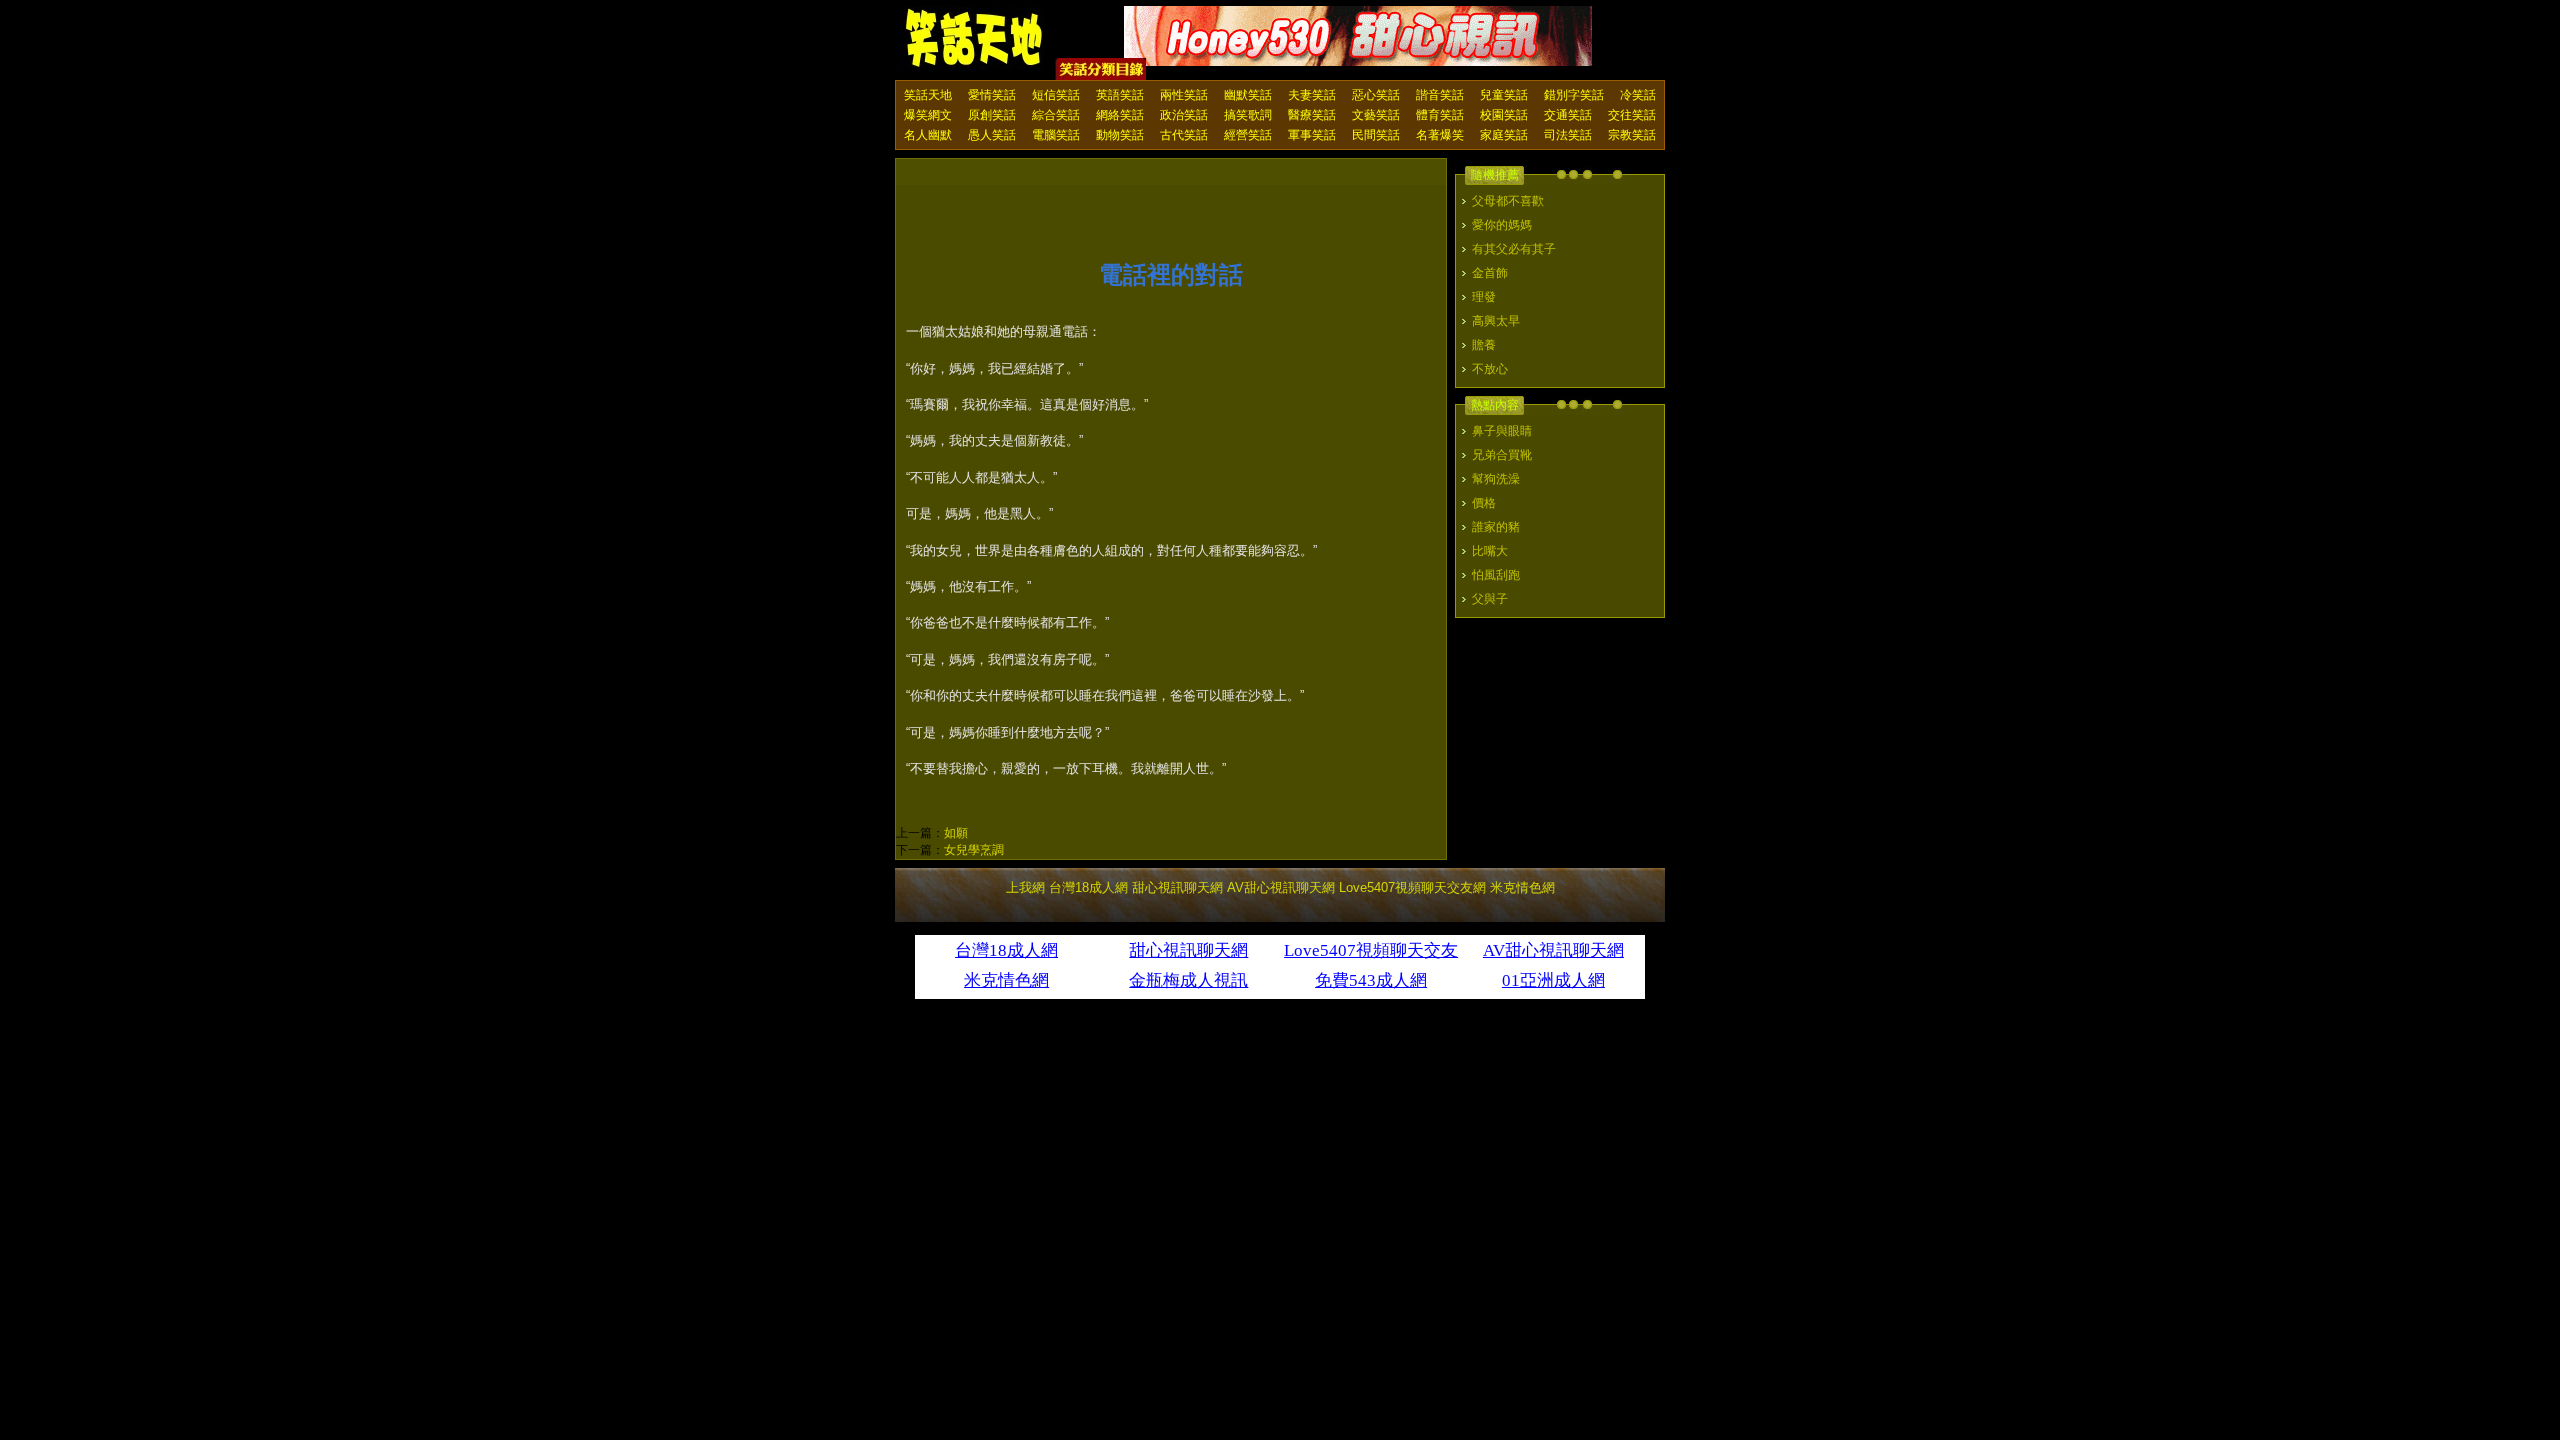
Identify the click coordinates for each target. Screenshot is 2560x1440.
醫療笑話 (1312, 115)
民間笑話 (1376, 135)
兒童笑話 (1504, 95)
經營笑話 (1248, 135)
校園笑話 (1504, 115)
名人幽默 (928, 135)
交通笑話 (1568, 115)
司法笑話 (1568, 135)
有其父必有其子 (1514, 249)
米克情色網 (1522, 887)
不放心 (1490, 369)
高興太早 (1496, 321)
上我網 (1025, 887)
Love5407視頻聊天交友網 (1412, 887)
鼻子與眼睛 (1502, 431)
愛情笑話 (992, 95)
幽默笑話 (1248, 95)
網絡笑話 (1120, 115)
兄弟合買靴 (1502, 455)
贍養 (1484, 345)
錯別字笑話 (1574, 95)
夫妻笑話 (1312, 95)
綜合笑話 (1056, 115)
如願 (956, 833)
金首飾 (1490, 273)
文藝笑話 (1376, 115)
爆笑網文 (928, 115)
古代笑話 (1184, 135)
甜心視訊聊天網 (1177, 887)
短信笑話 (1056, 95)
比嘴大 (1490, 551)
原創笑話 (992, 115)
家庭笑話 (1504, 135)
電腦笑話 (1056, 135)
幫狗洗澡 (1496, 479)
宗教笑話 (1632, 135)
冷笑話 (1638, 95)
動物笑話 (1120, 135)
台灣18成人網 (1088, 887)
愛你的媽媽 (1502, 225)
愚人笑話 (992, 135)
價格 (1484, 503)
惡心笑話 (1376, 95)
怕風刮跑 (1496, 575)
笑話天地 (928, 95)
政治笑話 (1184, 115)
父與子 (1490, 599)
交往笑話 (1632, 115)
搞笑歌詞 (1248, 115)
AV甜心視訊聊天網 (1281, 887)
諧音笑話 (1440, 95)
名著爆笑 (1440, 135)
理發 (1484, 297)
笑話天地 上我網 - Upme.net (975, 39)
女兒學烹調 (974, 850)
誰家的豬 (1496, 527)
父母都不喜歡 (1508, 201)
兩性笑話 (1184, 95)
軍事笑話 (1312, 135)
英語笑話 (1120, 95)
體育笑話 (1440, 115)
